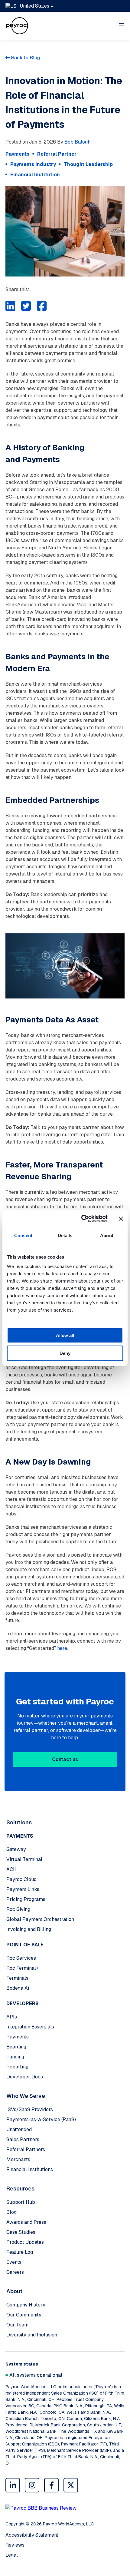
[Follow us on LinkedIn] (13, 2485)
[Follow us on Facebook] (51, 2485)
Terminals (17, 1978)
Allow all (65, 1335)
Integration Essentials (30, 2027)
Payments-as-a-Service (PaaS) (41, 2119)
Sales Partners (23, 2139)
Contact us (65, 1759)
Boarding (16, 2047)
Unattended (19, 2129)
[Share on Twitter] (26, 306)
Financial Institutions (30, 2169)
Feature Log (20, 2252)
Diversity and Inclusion (32, 2335)
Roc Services (21, 1958)
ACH (11, 1869)
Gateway (16, 1849)
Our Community (24, 2315)
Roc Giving (18, 1909)
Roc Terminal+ (23, 1968)
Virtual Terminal (24, 1859)
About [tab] (107, 1235)
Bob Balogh (77, 142)
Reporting (17, 2067)
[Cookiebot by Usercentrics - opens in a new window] (82, 1219)
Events (14, 2262)
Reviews (15, 2545)
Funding (15, 2057)
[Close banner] (121, 1219)
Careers (15, 2272)
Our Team (17, 2325)
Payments (18, 2037)
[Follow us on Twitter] (71, 2485)
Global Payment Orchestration (40, 1919)
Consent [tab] (23, 1235)
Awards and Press (26, 2222)
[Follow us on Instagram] (32, 2485)
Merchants (18, 2159)
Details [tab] (65, 1235)
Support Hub (21, 2202)
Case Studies (21, 2232)
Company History (26, 2305)
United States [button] (34, 6)
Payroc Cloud (21, 1879)
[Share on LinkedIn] (10, 306)
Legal (12, 2555)
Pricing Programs (26, 1899)
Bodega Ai (18, 1988)
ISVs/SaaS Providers (30, 2109)
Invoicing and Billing (29, 1929)
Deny (65, 1353)
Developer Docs (25, 2077)
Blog (11, 2212)
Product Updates (25, 2242)
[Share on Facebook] (42, 306)
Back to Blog (25, 58)
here (62, 1648)
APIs (12, 2017)
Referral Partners (26, 2149)
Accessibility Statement (32, 2535)
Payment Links (23, 1889)
